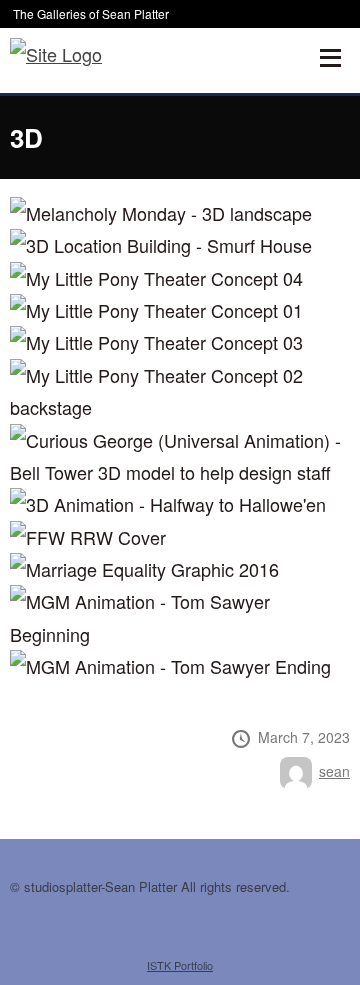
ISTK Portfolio (180, 965)
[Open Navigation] (330, 58)
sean (334, 771)
